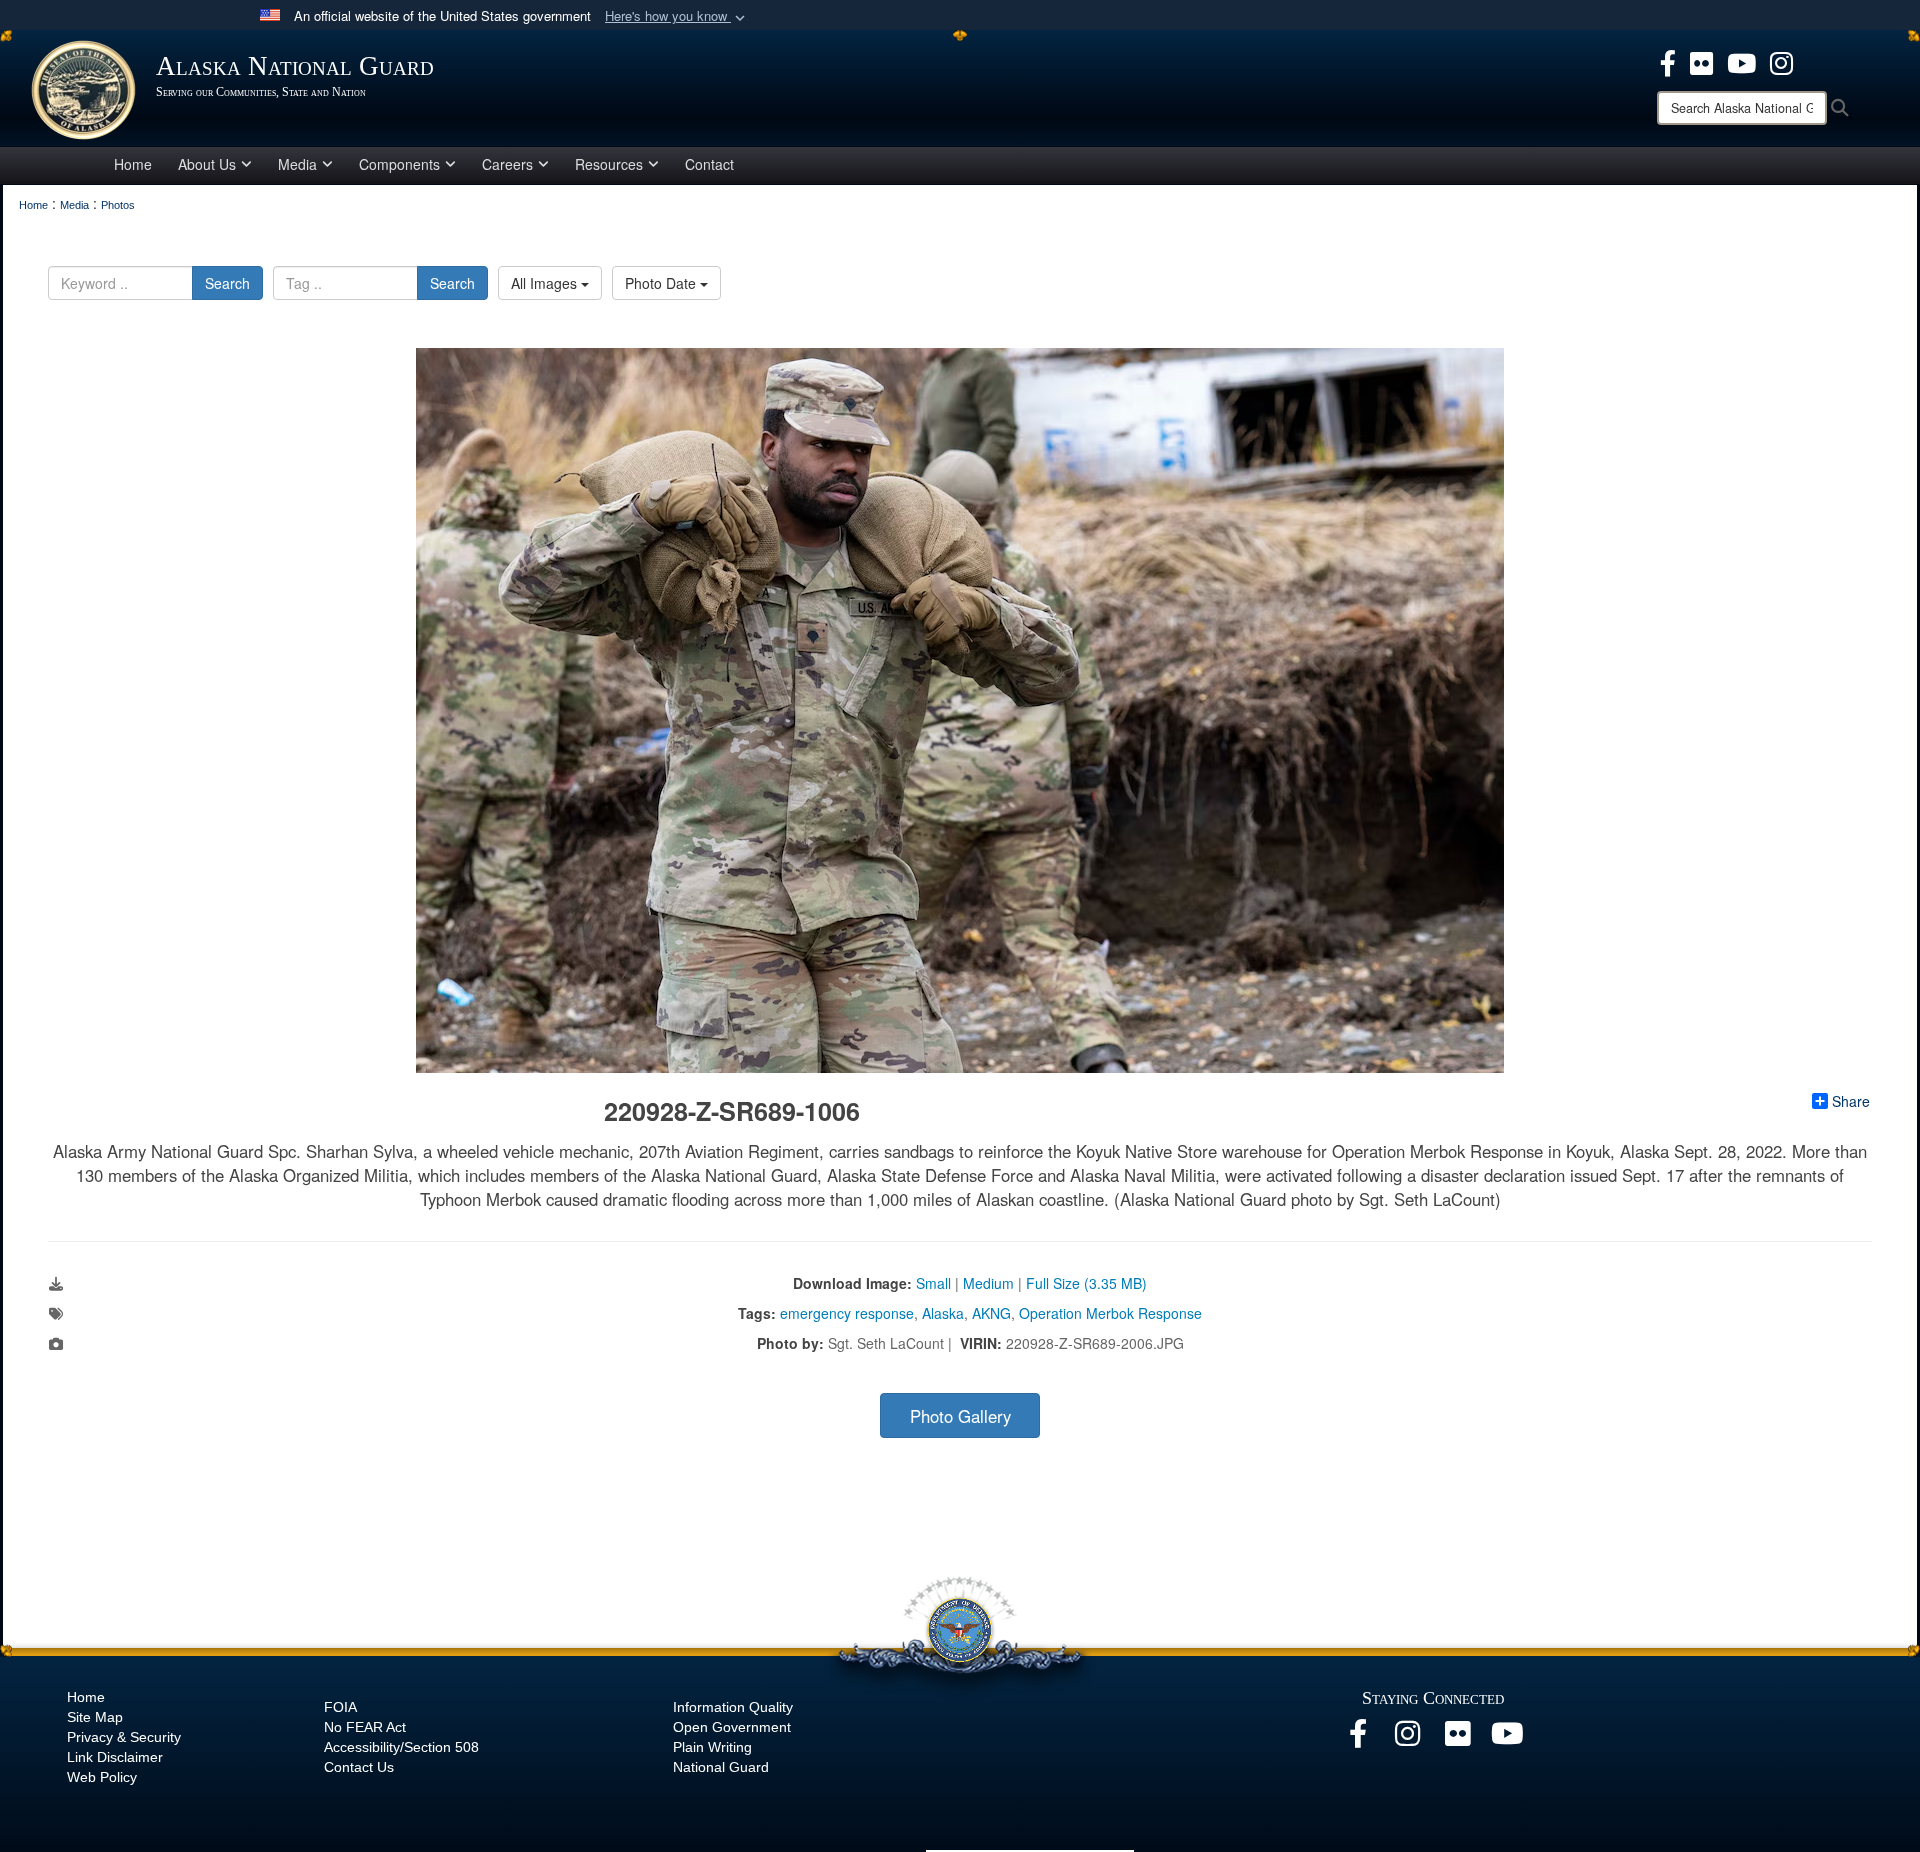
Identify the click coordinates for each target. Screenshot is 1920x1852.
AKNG (991, 1313)
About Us (207, 164)
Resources (609, 164)
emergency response (847, 1313)
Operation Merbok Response (1110, 1313)
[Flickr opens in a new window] (1701, 61)
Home (133, 164)
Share (1851, 1101)
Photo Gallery (960, 1416)
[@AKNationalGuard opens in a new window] (1781, 61)
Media (297, 164)
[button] (677, 16)
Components (399, 164)
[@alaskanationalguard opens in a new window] (1408, 1739)
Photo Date (662, 283)
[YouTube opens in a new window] (1741, 61)
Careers (507, 164)
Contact (709, 164)
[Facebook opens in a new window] (1668, 61)
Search (227, 283)
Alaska (943, 1313)
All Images (546, 283)
